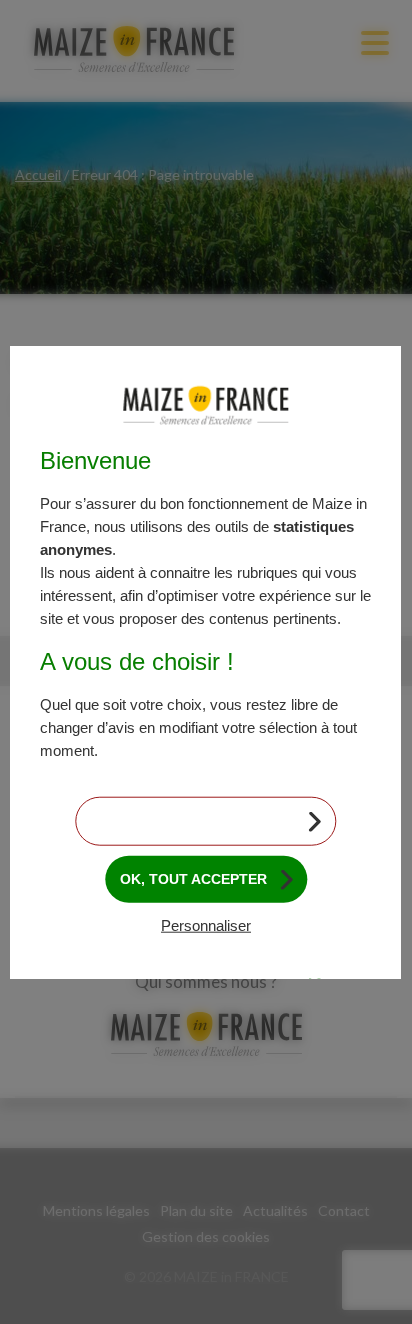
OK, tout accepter (193, 879)
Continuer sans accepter (194, 821)
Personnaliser (206, 924)
